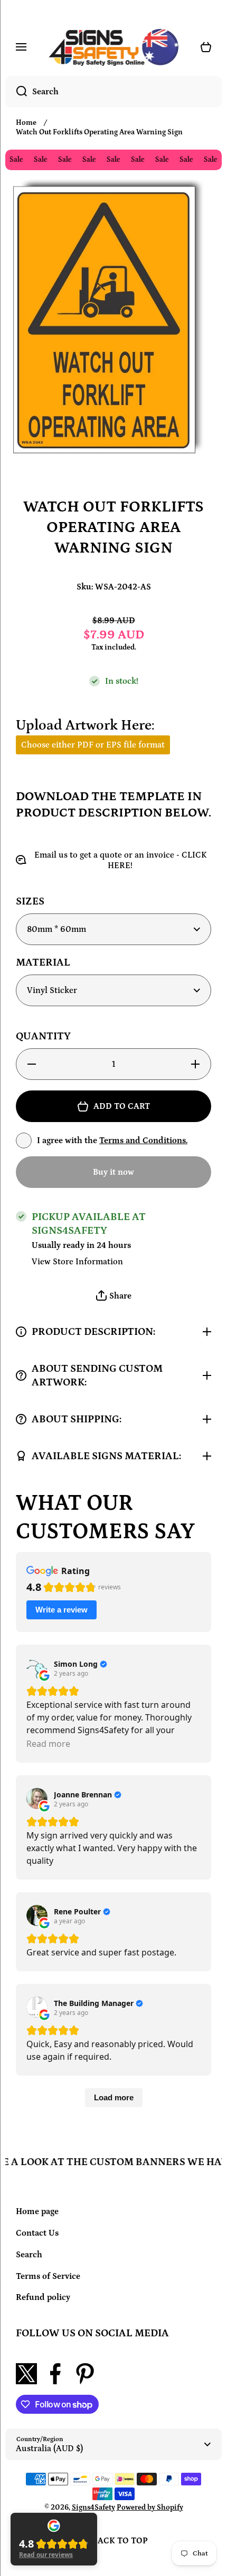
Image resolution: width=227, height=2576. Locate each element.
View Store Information (77, 1262)
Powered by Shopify (150, 2508)
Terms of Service (48, 2276)
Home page (37, 2211)
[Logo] (113, 47)
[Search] (16, 92)
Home (26, 123)
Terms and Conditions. (143, 1140)
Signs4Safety (93, 2508)
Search (29, 2255)
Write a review (62, 1610)
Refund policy (43, 2297)
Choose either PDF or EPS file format (93, 745)
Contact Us (37, 2233)
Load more (114, 2097)
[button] (113, 1296)
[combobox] (113, 92)
